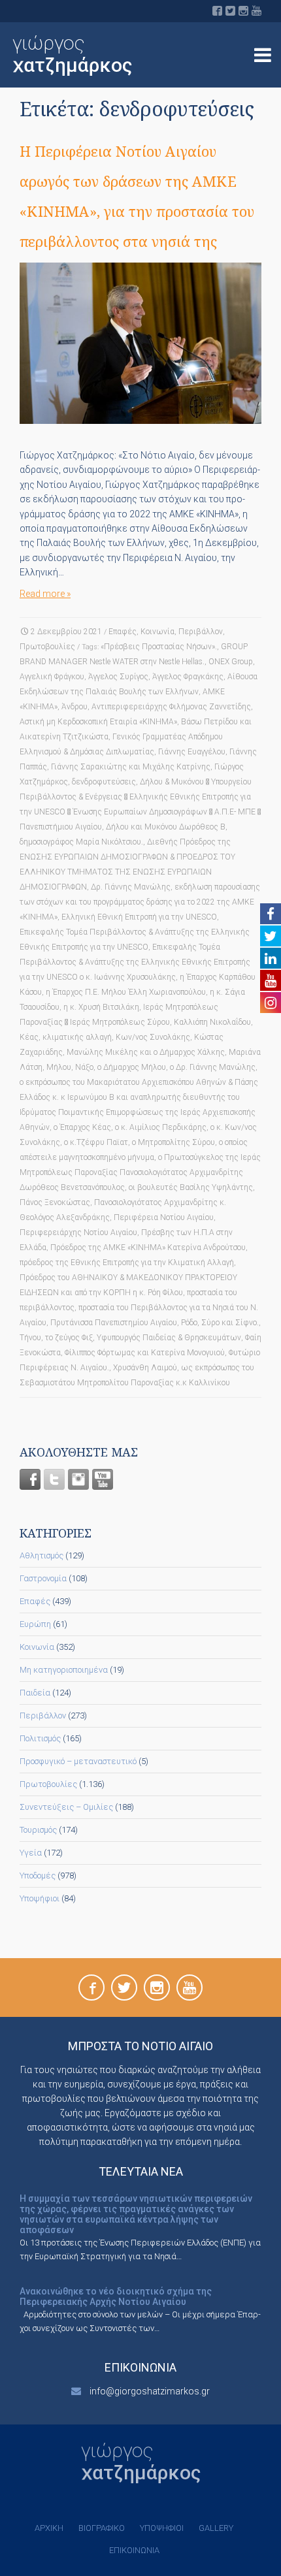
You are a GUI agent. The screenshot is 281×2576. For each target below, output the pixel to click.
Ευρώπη (35, 1624)
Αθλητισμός (41, 1555)
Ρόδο (189, 1323)
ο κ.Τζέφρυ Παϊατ (96, 1142)
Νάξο (84, 1067)
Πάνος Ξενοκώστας (55, 1202)
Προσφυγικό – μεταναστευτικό (78, 1761)
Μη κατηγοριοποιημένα (64, 1670)
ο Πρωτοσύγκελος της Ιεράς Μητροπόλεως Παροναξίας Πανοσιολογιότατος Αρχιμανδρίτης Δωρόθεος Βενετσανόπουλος (140, 1172)
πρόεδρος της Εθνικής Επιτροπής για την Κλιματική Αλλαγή (127, 1263)
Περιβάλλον (201, 632)
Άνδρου (74, 707)
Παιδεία (35, 1693)
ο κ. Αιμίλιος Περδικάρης (161, 1127)
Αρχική (49, 2528)
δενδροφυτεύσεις (104, 782)
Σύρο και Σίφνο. (230, 1323)
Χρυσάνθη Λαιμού (145, 1368)
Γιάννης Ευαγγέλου (192, 752)
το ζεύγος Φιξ (69, 1338)
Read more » (45, 594)
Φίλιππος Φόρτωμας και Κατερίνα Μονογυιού (145, 1353)
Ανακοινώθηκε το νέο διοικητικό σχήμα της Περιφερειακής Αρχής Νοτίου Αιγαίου (116, 2296)
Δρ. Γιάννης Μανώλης (131, 887)
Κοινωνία (157, 632)
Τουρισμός (38, 1830)
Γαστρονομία (43, 1578)
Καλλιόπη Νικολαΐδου (212, 1022)
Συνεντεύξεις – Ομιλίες (66, 1807)
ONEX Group (231, 662)
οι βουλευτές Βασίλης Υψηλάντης (191, 1187)
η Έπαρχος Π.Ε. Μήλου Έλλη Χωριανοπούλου (126, 992)
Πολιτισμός (40, 1738)
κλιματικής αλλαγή (77, 1037)
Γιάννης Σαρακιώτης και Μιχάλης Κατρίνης (131, 767)
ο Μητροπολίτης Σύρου (174, 1142)
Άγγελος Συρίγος (118, 677)
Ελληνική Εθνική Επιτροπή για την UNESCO (139, 917)
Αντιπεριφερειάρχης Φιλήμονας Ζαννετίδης (171, 707)
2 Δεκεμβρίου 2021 (66, 632)
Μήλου (59, 1067)
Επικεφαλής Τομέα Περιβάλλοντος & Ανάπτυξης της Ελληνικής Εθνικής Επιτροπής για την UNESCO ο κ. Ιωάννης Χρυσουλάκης (135, 962)
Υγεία (31, 1853)
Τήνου (30, 1338)
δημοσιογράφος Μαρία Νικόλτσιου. (81, 842)
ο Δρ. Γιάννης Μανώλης (213, 1067)
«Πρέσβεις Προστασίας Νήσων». (159, 647)
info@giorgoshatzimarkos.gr (150, 2391)
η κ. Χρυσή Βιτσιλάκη (101, 1007)
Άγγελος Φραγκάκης (188, 677)
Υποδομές (38, 1876)
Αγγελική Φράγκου (52, 677)
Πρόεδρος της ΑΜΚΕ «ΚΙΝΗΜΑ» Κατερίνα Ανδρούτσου (148, 1248)
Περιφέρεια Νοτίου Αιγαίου (164, 1217)
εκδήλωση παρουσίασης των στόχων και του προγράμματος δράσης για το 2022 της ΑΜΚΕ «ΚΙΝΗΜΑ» (140, 902)
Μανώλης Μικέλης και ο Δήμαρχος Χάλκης (146, 1052)
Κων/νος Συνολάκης (153, 1037)
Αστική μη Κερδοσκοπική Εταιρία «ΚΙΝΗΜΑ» (98, 722)
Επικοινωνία (134, 2550)
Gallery (216, 2528)
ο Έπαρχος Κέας (82, 1127)
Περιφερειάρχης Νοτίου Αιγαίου (78, 1232)
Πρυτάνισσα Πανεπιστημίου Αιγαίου (114, 1323)
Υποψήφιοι (40, 1898)
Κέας (29, 1037)
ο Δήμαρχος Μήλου (132, 1067)
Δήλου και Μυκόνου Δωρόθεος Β (166, 827)
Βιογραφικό (102, 2528)
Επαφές (123, 632)
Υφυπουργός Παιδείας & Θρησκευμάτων (169, 1338)
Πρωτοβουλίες (47, 647)
